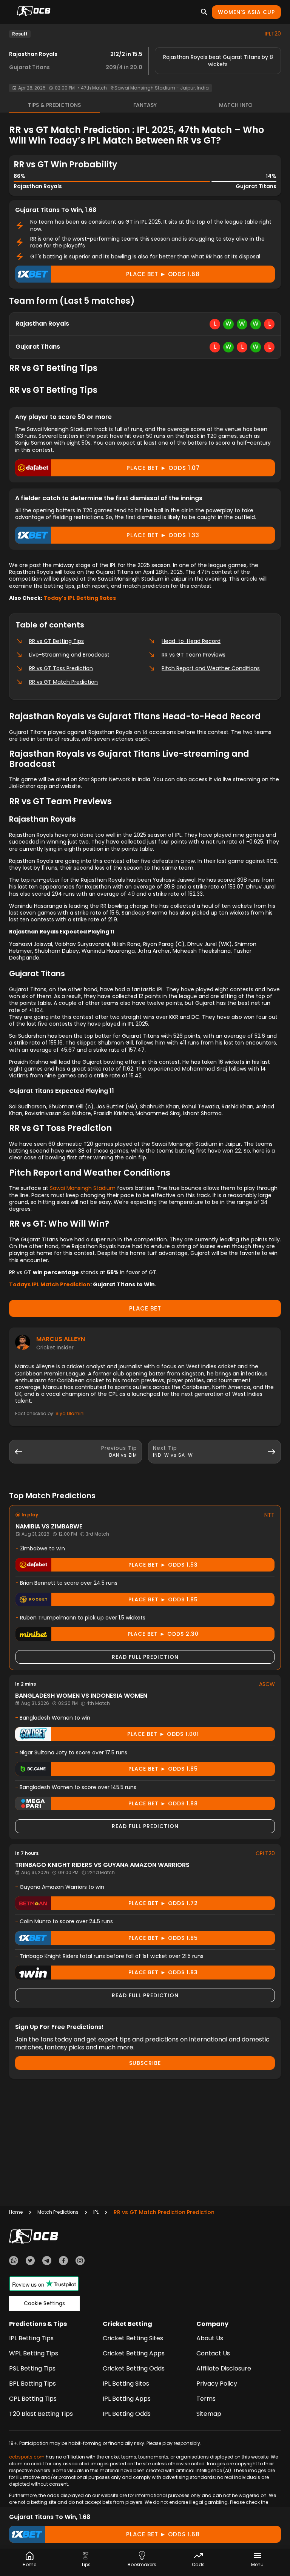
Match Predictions (58, 2212)
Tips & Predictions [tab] (54, 105)
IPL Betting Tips (31, 2338)
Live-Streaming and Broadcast (69, 655)
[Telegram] (47, 2262)
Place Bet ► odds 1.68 (163, 274)
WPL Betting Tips (34, 2353)
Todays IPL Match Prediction (50, 1284)
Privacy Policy (217, 2384)
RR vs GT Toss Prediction (61, 668)
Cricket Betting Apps (134, 2353)
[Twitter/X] (30, 2262)
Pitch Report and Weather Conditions (211, 668)
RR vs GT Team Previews (194, 655)
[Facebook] (63, 2262)
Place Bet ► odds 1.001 (163, 1734)
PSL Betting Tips (32, 2368)
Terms (206, 2399)
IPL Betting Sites (126, 2384)
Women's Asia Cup (246, 12)
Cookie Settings (44, 2303)
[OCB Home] (34, 12)
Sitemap (209, 2414)
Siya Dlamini (70, 1413)
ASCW (267, 1684)
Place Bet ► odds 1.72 (163, 1903)
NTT (269, 1515)
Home (16, 2212)
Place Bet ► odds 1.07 (163, 468)
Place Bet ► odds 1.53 (163, 1565)
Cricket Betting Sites (133, 2338)
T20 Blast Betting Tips (41, 2414)
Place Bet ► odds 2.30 (163, 1634)
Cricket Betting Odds (134, 2368)
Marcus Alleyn (61, 1339)
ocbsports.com (27, 2457)
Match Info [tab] (236, 105)
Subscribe (145, 2063)
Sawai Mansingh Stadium (83, 1188)
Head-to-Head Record (191, 641)
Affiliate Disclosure (224, 2368)
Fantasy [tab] (145, 105)
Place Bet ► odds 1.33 (163, 535)
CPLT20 (265, 1853)
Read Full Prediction (145, 1657)
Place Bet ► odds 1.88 (163, 1803)
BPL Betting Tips (32, 2384)
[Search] (204, 12)
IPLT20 (273, 34)
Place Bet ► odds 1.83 (163, 1972)
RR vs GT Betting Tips (56, 641)
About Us (210, 2338)
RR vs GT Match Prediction (63, 682)
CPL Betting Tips (33, 2399)
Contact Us (213, 2353)
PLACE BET (145, 1308)
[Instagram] (80, 2262)
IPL (96, 2212)
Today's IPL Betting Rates (80, 598)
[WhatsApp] (14, 2262)
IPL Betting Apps (127, 2399)
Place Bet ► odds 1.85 (163, 1599)
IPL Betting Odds (127, 2414)
